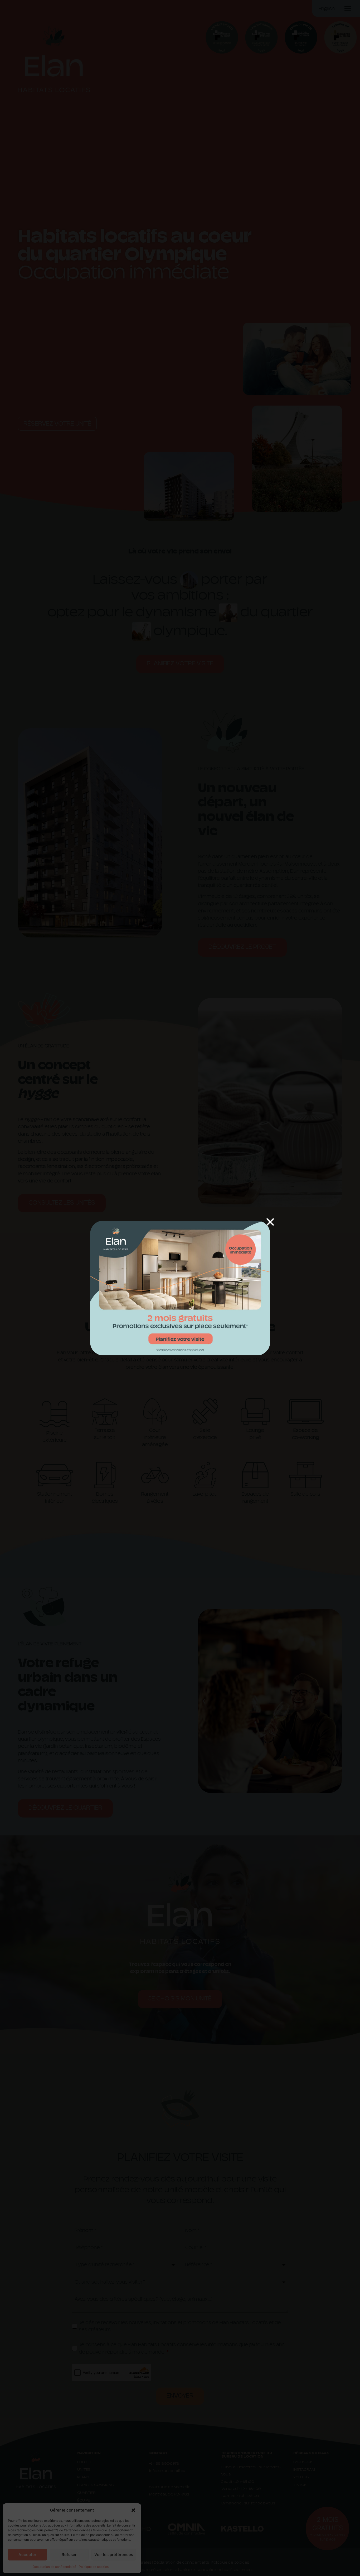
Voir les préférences (114, 2555)
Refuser (69, 2555)
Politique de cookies (94, 2567)
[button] (133, 2510)
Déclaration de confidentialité (54, 2567)
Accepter (27, 2555)
